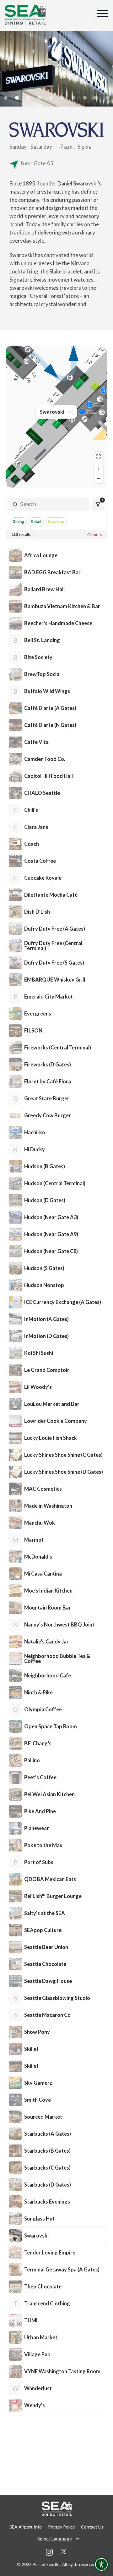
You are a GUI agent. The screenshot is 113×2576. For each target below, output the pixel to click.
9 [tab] (96, 98)
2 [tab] (17, 98)
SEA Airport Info (26, 2527)
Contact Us (92, 2527)
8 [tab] (85, 98)
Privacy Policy (61, 2527)
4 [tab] (40, 98)
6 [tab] (62, 98)
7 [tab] (73, 98)
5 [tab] (51, 98)
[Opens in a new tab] (64, 2552)
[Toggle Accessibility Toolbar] (101, 2564)
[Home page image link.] (25, 15)
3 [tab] (28, 98)
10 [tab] (107, 98)
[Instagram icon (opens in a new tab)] (49, 2554)
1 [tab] (6, 98)
